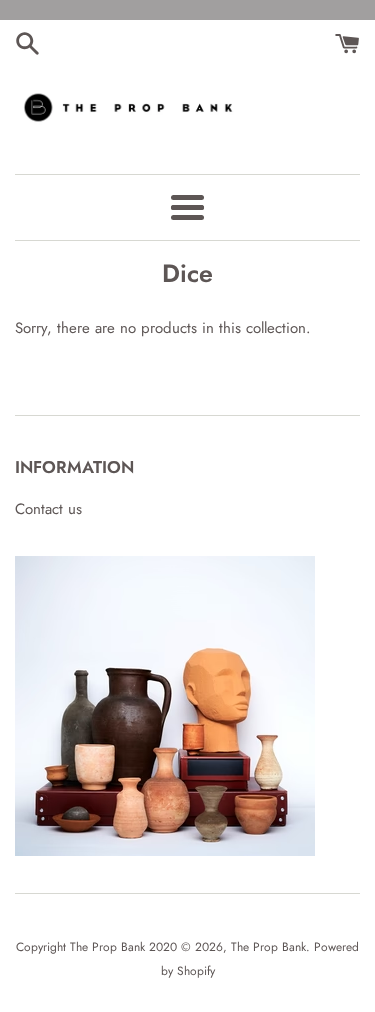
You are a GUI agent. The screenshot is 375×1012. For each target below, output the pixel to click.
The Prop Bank (268, 947)
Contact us (48, 509)
